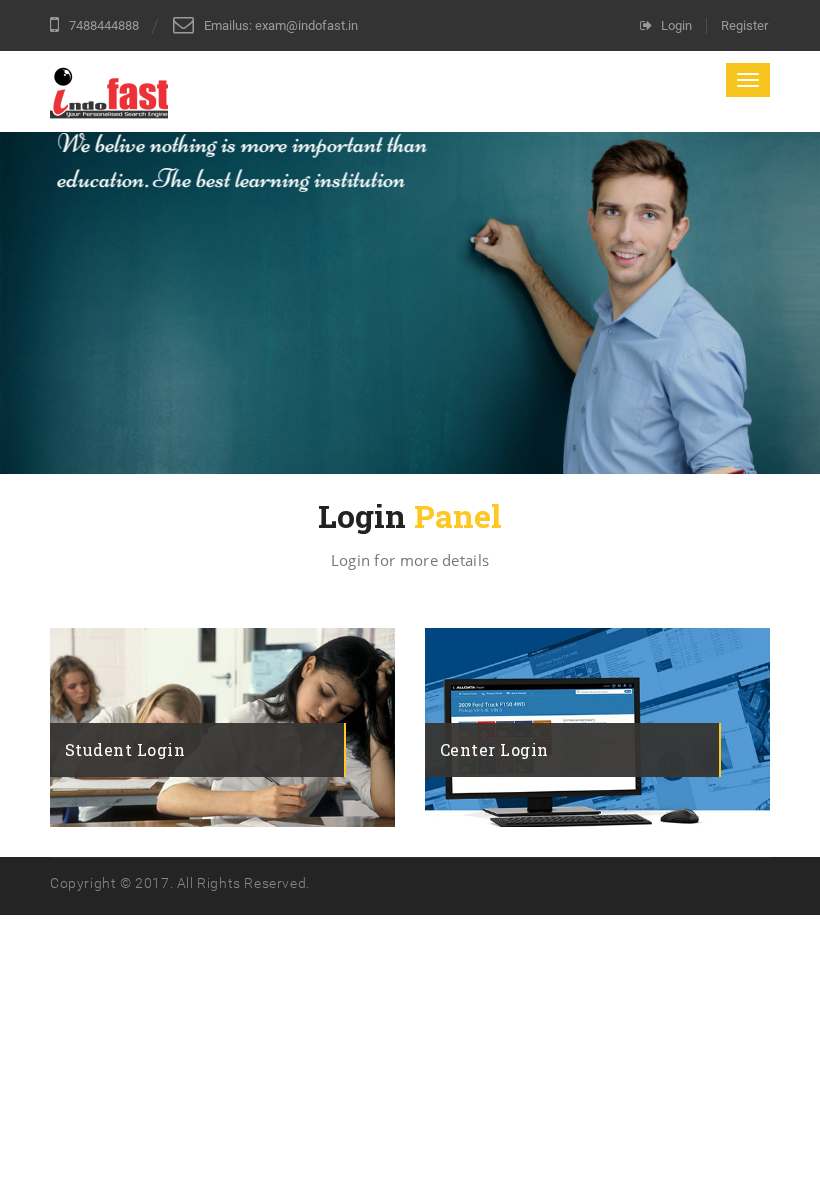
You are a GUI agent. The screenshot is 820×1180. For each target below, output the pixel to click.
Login (676, 25)
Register (744, 25)
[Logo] (109, 97)
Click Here (122, 704)
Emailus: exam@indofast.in (281, 25)
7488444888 (104, 25)
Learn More (120, 350)
